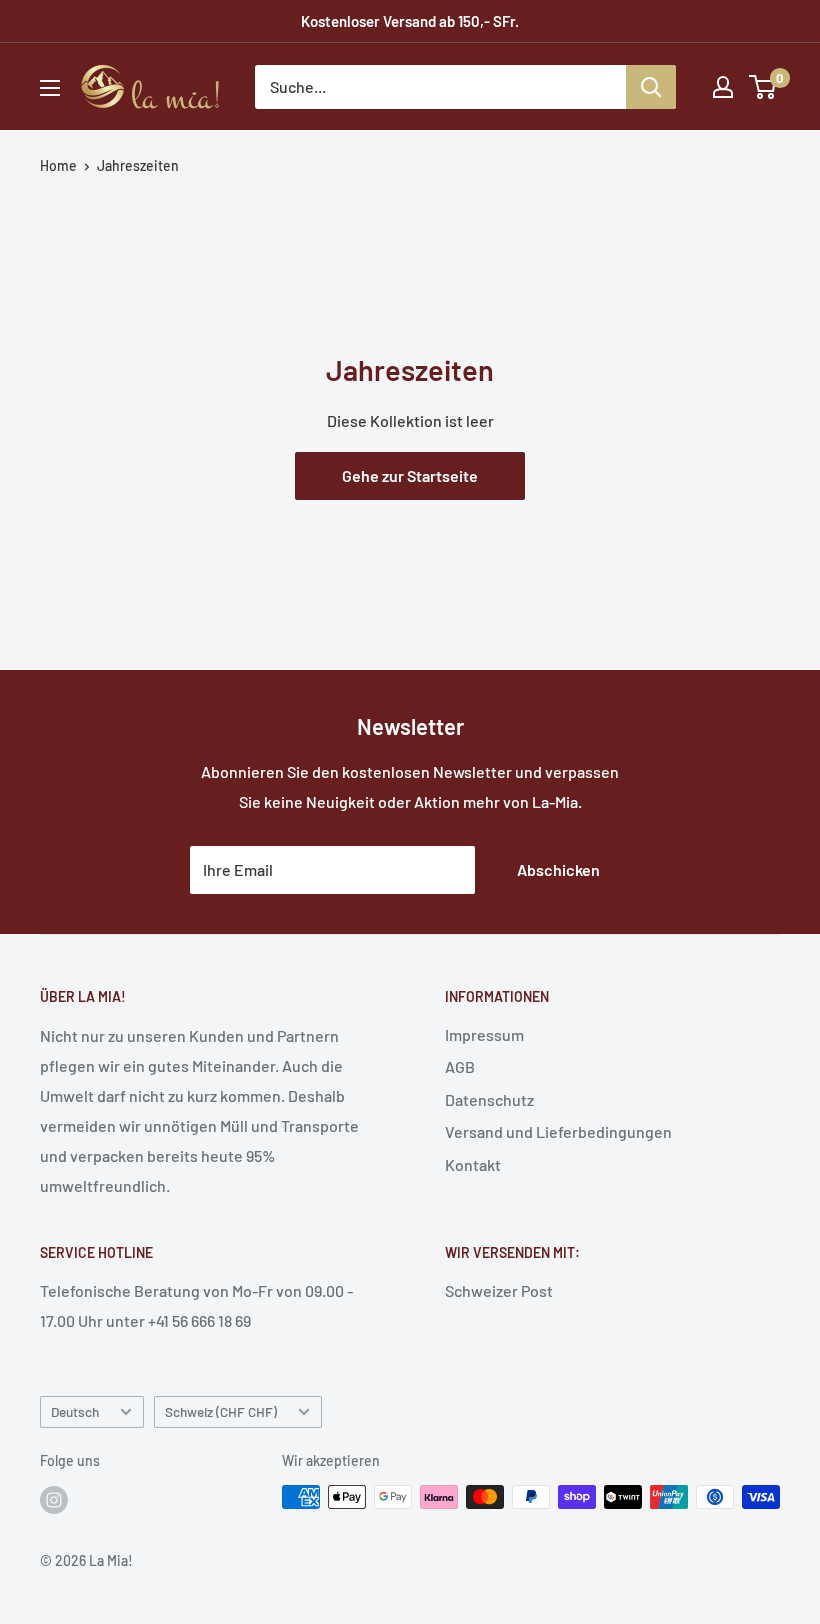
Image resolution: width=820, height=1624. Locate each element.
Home (58, 165)
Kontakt (473, 1164)
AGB (460, 1066)
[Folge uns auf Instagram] (54, 1499)
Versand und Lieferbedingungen (558, 1131)
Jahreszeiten (138, 165)
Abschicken (558, 869)
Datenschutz (489, 1099)
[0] (763, 87)
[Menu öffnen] (50, 88)
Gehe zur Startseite (410, 475)
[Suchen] (651, 87)
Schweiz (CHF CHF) (221, 1411)
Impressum (484, 1034)
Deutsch (75, 1411)
